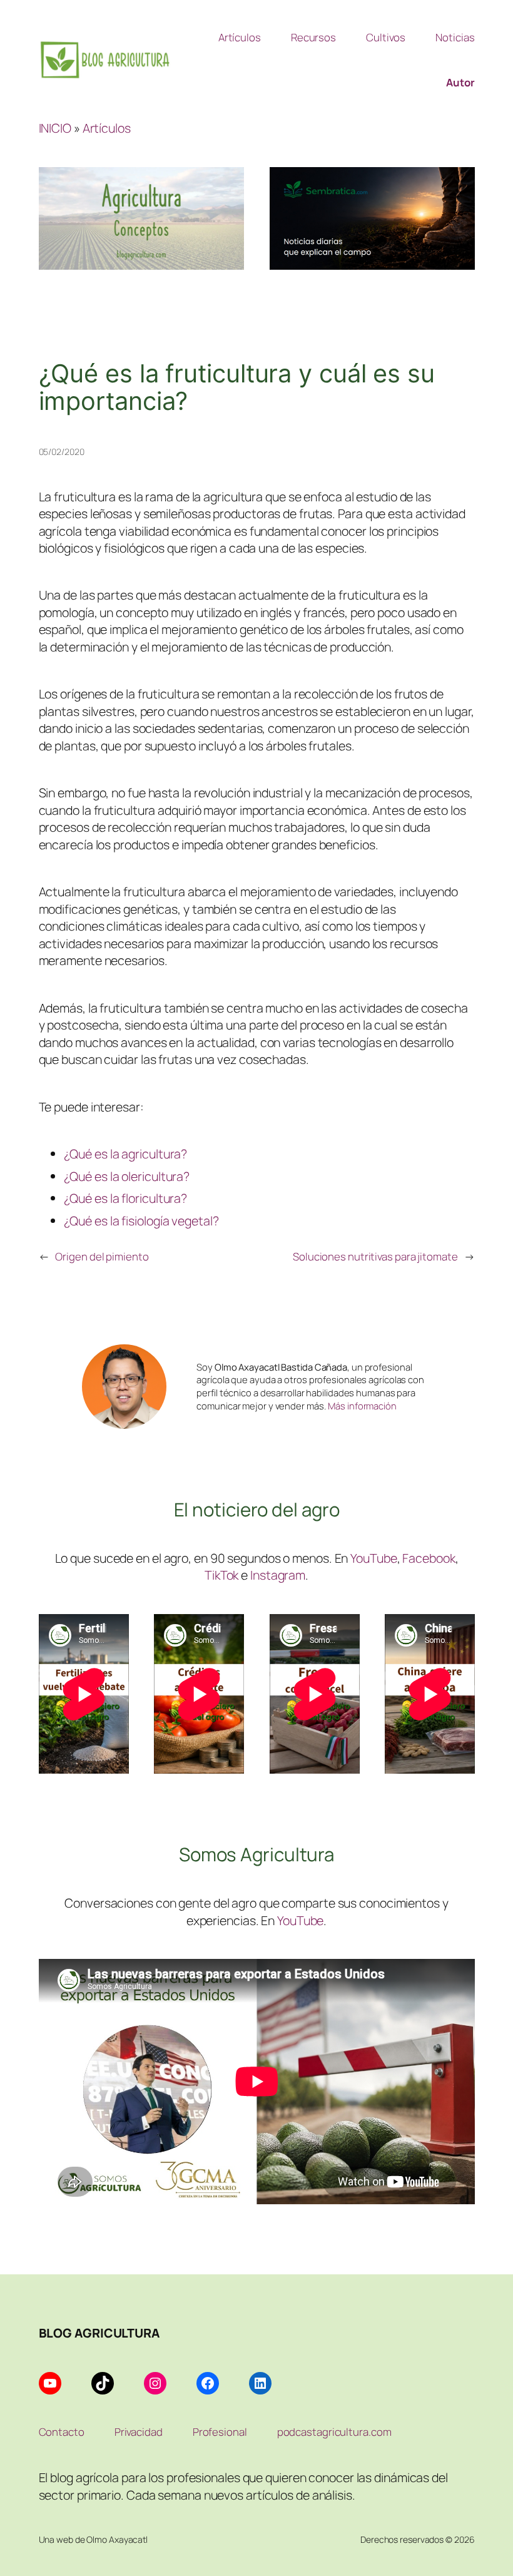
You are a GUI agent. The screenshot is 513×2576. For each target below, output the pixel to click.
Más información (362, 1406)
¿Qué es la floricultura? (126, 1198)
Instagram (278, 1575)
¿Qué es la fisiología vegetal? (141, 1221)
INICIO (55, 128)
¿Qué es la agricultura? (126, 1154)
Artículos (107, 128)
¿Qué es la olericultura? (127, 1176)
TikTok (221, 1575)
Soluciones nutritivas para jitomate (375, 1256)
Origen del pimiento (102, 1256)
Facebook (429, 1558)
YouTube (373, 1558)
